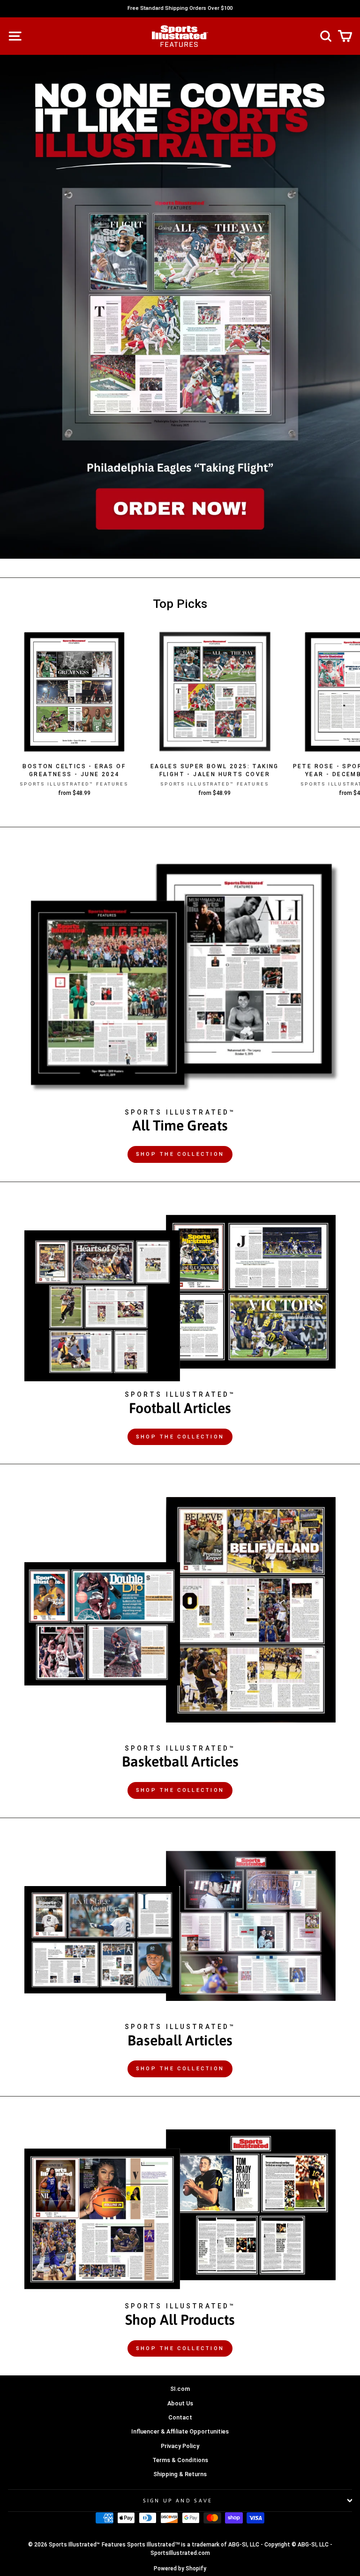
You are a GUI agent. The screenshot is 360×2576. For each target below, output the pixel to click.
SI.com (180, 2389)
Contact (180, 2417)
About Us (180, 2403)
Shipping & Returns (180, 2474)
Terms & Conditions (180, 2460)
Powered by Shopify (180, 2569)
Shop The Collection (180, 1154)
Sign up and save (178, 2501)
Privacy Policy (180, 2446)
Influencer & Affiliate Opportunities (180, 2431)
